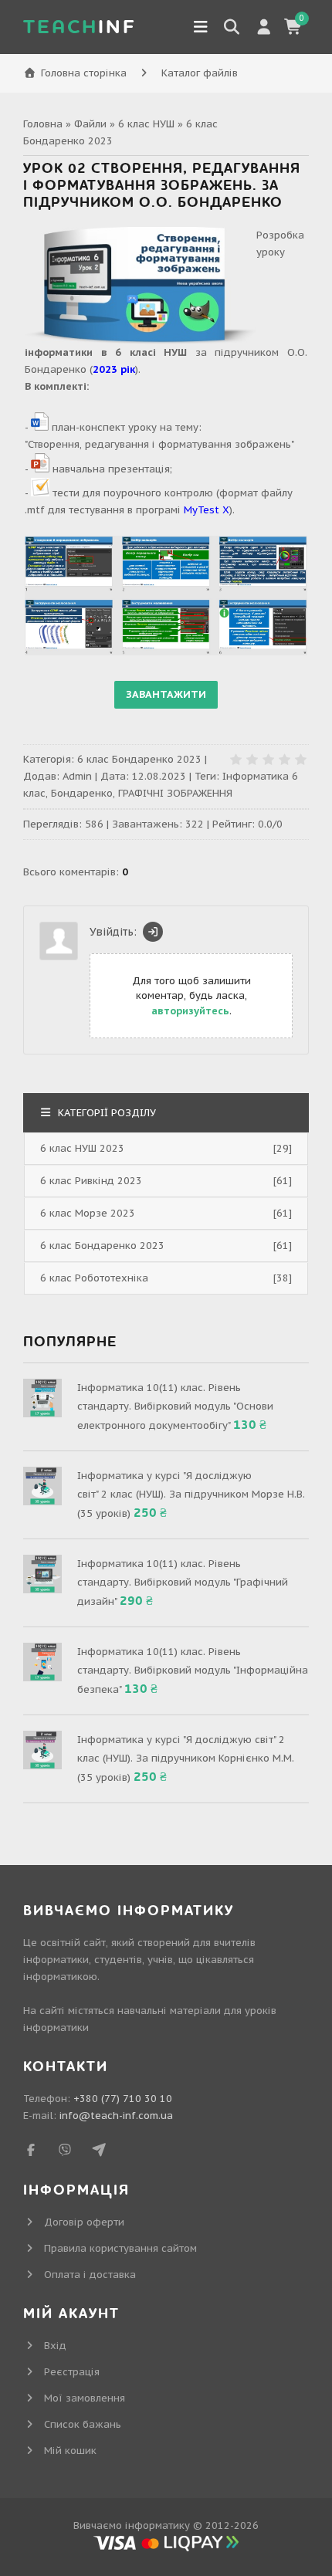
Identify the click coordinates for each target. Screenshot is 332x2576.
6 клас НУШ (146, 124)
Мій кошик (70, 2451)
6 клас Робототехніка (94, 1278)
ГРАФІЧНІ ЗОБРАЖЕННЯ (175, 793)
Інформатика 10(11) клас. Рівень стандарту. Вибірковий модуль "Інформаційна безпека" (193, 1671)
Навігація (201, 27)
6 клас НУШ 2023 (82, 1148)
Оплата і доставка (90, 2275)
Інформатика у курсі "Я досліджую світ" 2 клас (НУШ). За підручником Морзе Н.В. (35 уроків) (191, 1494)
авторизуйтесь (190, 1011)
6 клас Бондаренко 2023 (139, 759)
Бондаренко (82, 793)
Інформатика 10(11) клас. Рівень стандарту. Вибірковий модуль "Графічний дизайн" (183, 1582)
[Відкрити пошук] (232, 27)
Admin (77, 776)
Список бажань (83, 2424)
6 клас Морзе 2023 (88, 1213)
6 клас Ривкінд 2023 (91, 1181)
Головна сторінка (84, 73)
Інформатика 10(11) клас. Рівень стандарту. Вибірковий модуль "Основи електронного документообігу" (175, 1406)
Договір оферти (84, 2222)
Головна (43, 124)
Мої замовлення (85, 2398)
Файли (90, 124)
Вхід (55, 2346)
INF (80, 27)
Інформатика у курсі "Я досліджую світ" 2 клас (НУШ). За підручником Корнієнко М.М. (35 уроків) (186, 1759)
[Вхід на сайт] (153, 932)
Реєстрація (72, 2372)
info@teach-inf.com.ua (116, 2116)
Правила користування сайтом (120, 2248)
